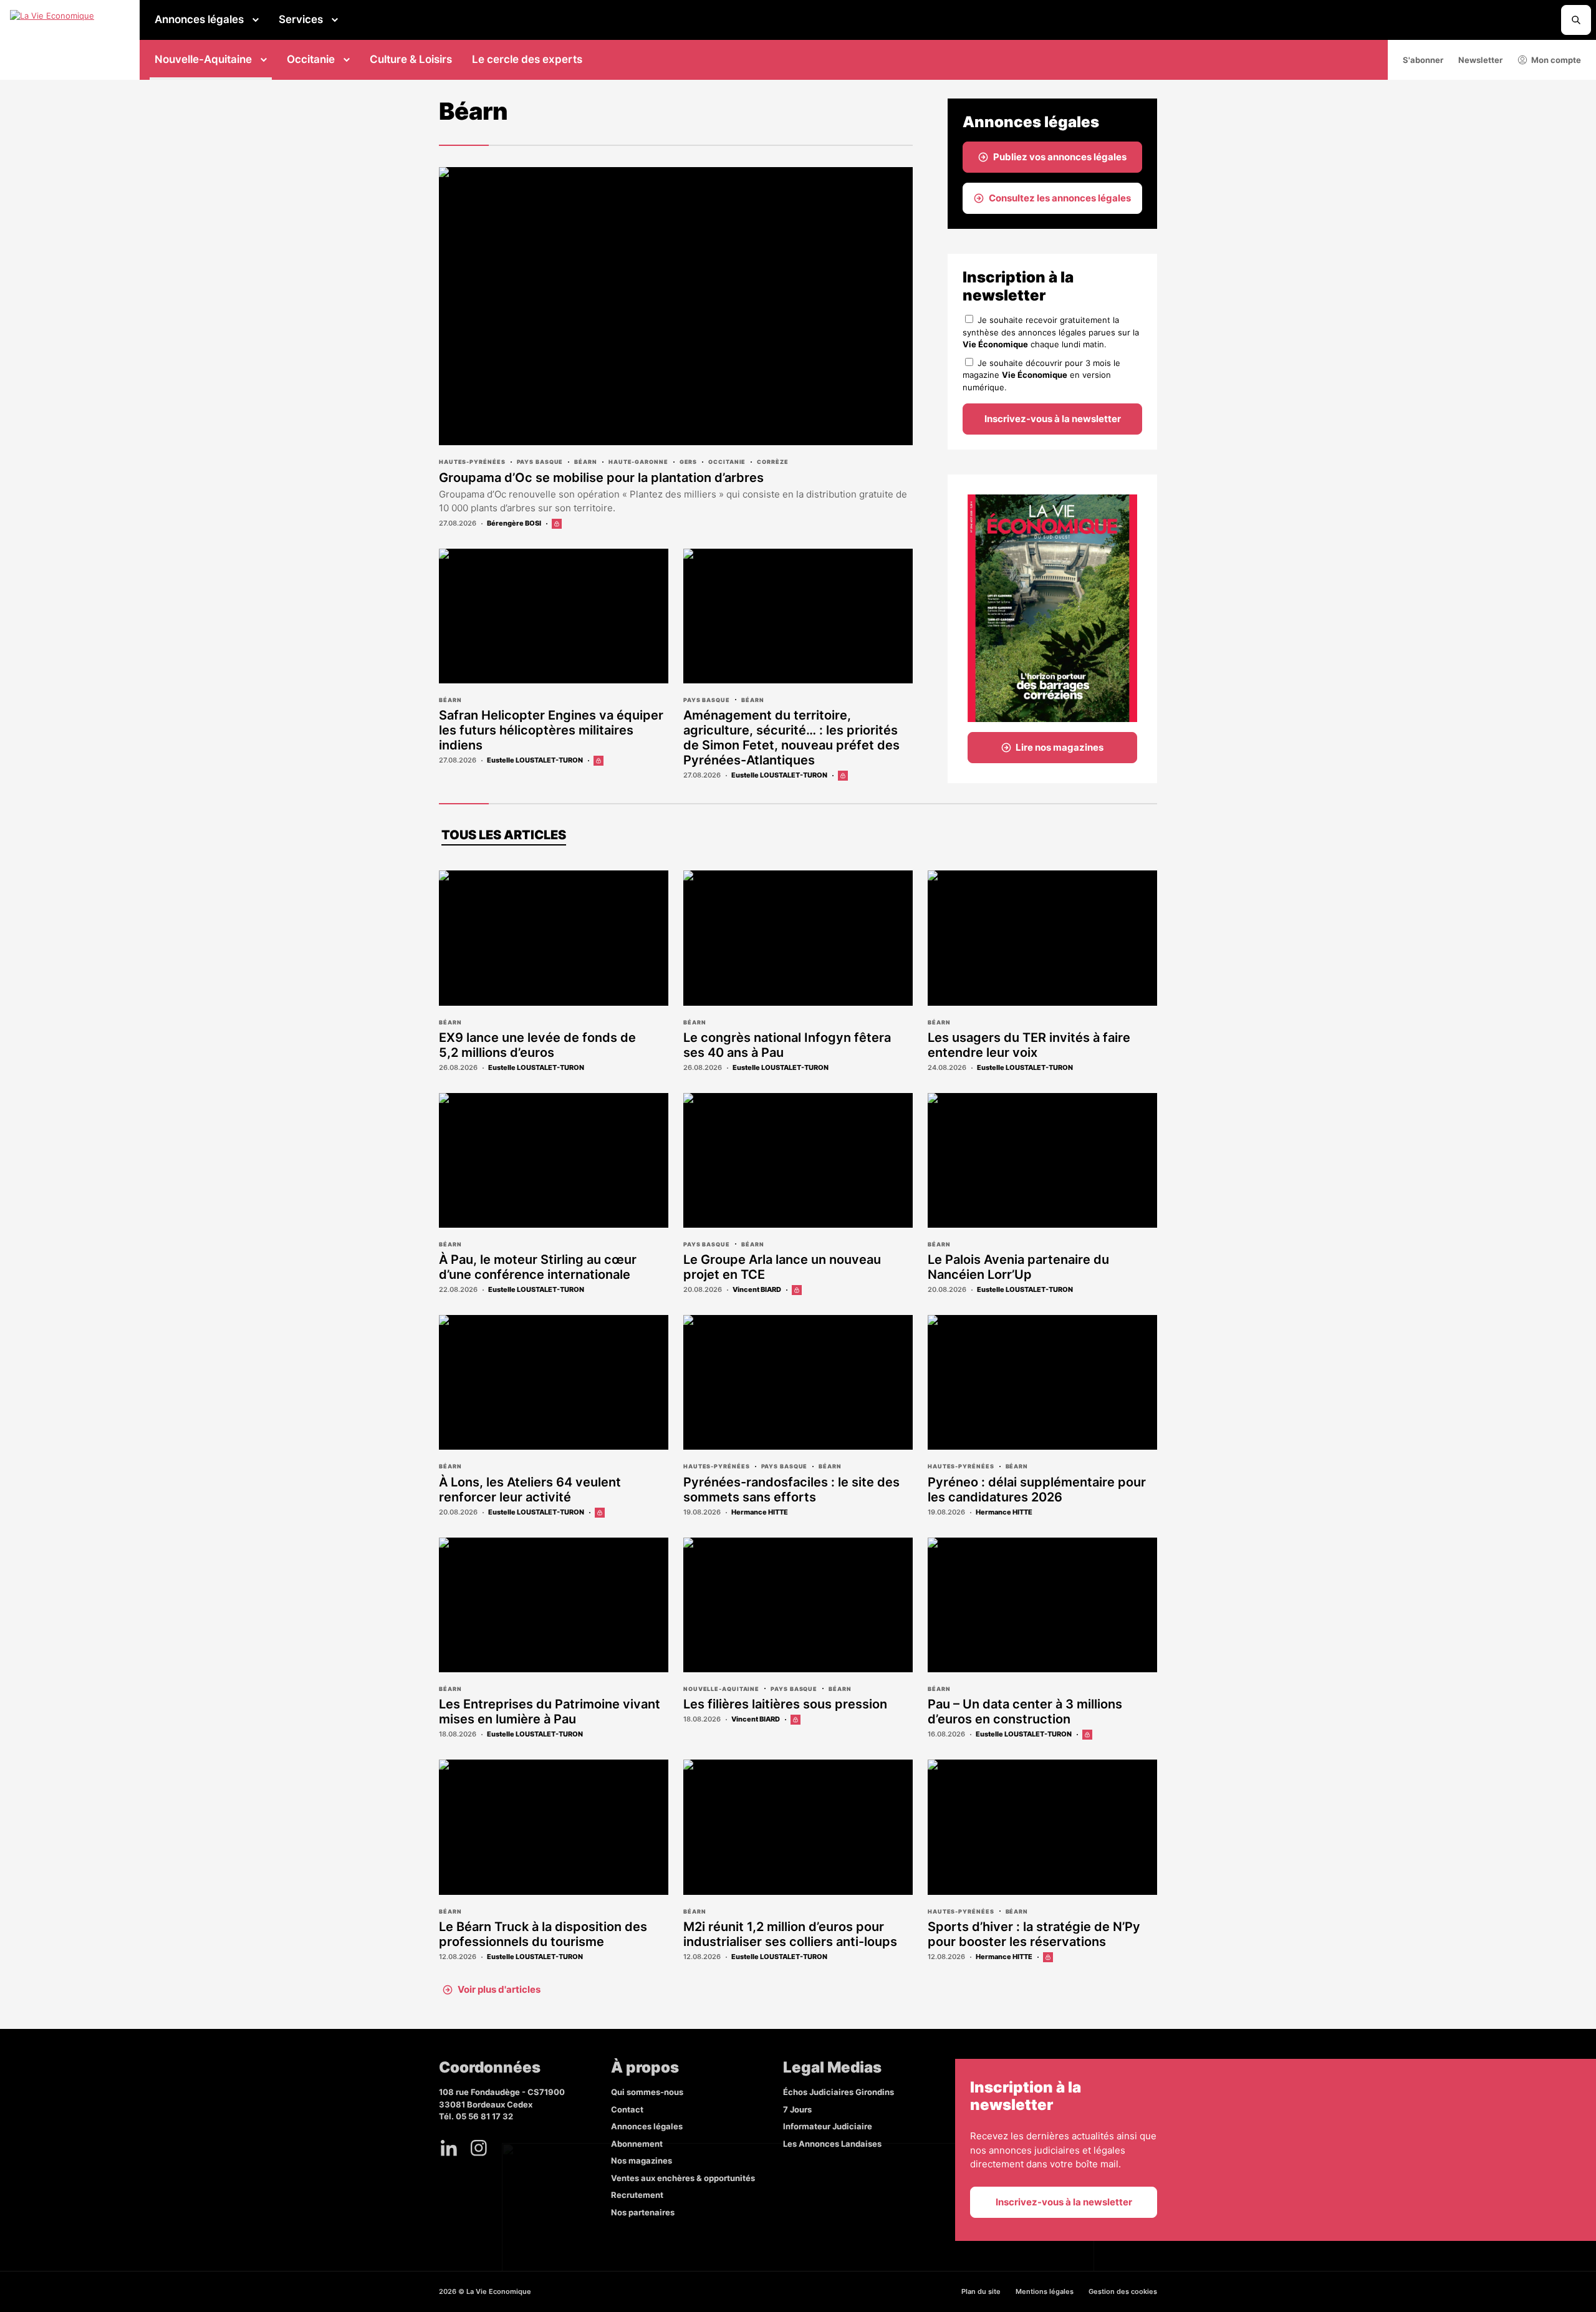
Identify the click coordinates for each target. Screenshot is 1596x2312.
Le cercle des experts (527, 59)
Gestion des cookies (1123, 2291)
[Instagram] (479, 2148)
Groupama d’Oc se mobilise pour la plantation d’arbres (601, 478)
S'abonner (1423, 60)
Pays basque (540, 462)
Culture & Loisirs (411, 59)
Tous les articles (504, 835)
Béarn (586, 462)
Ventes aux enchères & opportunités (683, 2178)
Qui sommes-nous (647, 2092)
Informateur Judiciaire (828, 2126)
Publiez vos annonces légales (1060, 157)
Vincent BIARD (757, 1289)
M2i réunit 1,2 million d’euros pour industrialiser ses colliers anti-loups (790, 1934)
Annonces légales (199, 19)
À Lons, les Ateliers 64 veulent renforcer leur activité (530, 1490)
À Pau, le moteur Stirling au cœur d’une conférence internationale (538, 1267)
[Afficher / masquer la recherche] (1576, 20)
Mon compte (1556, 60)
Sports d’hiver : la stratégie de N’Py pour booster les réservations (1034, 1934)
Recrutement (637, 2195)
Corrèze (772, 462)
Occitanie (311, 59)
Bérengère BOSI (514, 523)
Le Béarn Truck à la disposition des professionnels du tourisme (543, 1934)
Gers (689, 462)
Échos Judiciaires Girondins (839, 2092)
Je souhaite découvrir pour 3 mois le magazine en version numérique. (1041, 375)
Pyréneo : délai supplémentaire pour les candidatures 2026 (1037, 1490)
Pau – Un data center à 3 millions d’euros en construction (1025, 1712)
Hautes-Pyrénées (472, 462)
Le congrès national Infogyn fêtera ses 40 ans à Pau (787, 1045)
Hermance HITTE (760, 1512)
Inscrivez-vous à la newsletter (1053, 419)
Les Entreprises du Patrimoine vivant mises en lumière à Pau (550, 1712)
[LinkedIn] (449, 2148)
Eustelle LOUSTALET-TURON (535, 760)
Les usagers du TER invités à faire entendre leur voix (1029, 1045)
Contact (627, 2109)
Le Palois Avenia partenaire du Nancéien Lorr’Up (1018, 1267)
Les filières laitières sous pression (785, 1704)
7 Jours (797, 2109)
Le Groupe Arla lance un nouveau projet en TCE (782, 1267)
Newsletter (1480, 60)
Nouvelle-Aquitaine (203, 59)
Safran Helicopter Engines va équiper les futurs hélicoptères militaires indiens (551, 730)
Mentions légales (1045, 2291)
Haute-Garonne (638, 462)
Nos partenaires (643, 2212)
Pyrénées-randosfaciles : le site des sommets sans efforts (791, 1490)
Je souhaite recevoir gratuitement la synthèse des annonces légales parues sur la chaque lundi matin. (1051, 332)
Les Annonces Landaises (832, 2144)
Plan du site (981, 2291)
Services (301, 19)
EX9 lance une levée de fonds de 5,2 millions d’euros (537, 1045)
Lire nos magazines (1060, 747)
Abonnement (637, 2144)
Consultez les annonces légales (1060, 198)
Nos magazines (642, 2160)
